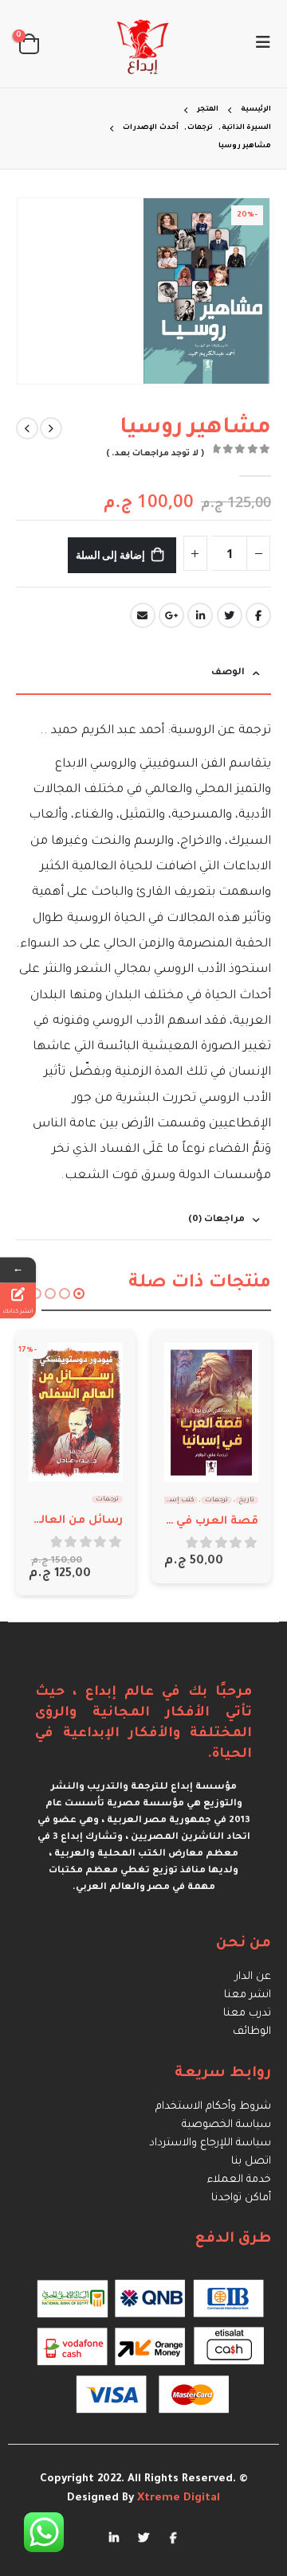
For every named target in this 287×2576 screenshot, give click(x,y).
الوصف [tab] (228, 673)
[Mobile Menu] (258, 44)
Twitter (230, 615)
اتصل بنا (251, 2162)
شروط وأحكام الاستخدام (213, 2107)
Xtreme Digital (177, 2498)
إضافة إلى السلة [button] (191, 1369)
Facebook (258, 615)
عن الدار (253, 1977)
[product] (211, 1413)
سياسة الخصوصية (226, 2125)
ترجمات (216, 1500)
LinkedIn (200, 615)
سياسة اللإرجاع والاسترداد (210, 2143)
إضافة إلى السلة (111, 555)
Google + (171, 615)
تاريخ (247, 1500)
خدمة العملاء (239, 2180)
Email (143, 615)
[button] (79, 1294)
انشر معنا (248, 1995)
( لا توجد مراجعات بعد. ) (155, 454)
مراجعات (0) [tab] (216, 1220)
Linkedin (114, 2537)
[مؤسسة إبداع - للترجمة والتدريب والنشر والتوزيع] (143, 44)
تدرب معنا (247, 2014)
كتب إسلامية (174, 1500)
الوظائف (252, 2032)
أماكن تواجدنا (241, 2198)
